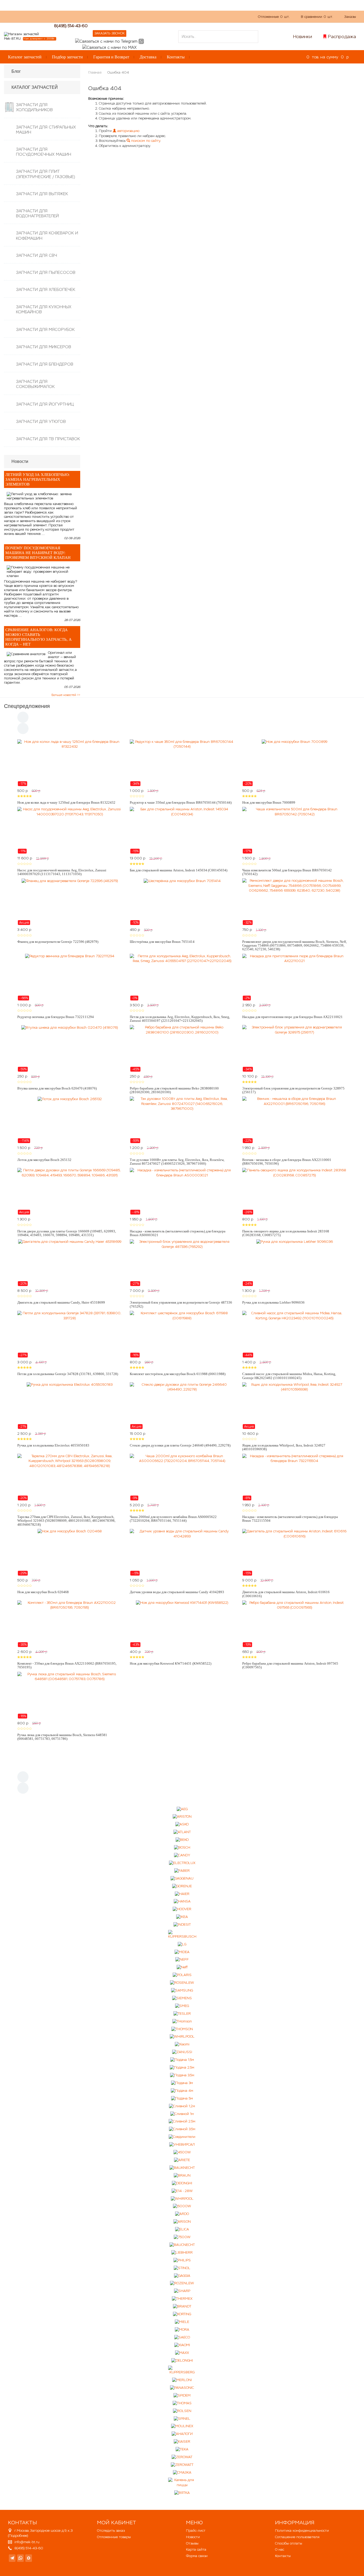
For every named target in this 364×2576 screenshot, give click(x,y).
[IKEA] (182, 1917)
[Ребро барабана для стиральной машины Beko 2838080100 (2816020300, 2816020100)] (182, 1048)
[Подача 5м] (182, 2098)
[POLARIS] (182, 1975)
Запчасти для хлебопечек (46, 289)
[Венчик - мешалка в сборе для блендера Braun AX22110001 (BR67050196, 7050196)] (294, 1120)
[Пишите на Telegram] (106, 41)
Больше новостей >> (66, 695)
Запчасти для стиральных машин (46, 130)
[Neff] (182, 1967)
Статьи (142, 16)
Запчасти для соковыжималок (35, 384)
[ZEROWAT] (182, 2457)
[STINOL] (182, 2268)
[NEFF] (182, 1960)
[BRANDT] (182, 2307)
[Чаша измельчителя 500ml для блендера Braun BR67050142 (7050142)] (294, 830)
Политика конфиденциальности (302, 2531)
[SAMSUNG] (182, 1991)
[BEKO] (182, 1840)
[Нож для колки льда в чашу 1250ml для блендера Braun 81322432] (70, 763)
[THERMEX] (182, 2299)
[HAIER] (182, 1894)
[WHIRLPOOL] (182, 2037)
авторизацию (128, 131)
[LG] (182, 1944)
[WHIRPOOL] (182, 2199)
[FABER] (182, 1871)
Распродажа (342, 37)
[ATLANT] (182, 1832)
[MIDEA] (182, 1952)
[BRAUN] (182, 2175)
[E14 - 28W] (182, 2191)
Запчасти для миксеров (44, 347)
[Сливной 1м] (182, 2114)
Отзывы (192, 2543)
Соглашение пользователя (297, 2537)
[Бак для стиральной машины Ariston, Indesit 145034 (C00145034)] (182, 830)
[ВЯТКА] (182, 2493)
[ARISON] (182, 2222)
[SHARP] (182, 2291)
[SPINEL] (182, 2419)
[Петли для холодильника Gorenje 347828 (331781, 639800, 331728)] (70, 1334)
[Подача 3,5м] (182, 2075)
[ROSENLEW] (182, 1983)
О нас (104, 16)
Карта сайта (196, 2549)
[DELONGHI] (182, 2360)
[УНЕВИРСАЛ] (182, 2145)
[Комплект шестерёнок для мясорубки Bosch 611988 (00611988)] (182, 1334)
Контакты (176, 57)
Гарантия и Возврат (111, 57)
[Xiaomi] (182, 2044)
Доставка (148, 57)
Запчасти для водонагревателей (37, 213)
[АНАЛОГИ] (182, 2434)
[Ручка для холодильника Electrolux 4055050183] (70, 1406)
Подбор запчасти (67, 57)
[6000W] (182, 2206)
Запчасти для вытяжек (42, 194)
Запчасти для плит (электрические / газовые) (45, 174)
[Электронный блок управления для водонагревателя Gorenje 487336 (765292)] (182, 1263)
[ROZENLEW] (182, 2283)
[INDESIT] (182, 1925)
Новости (193, 2537)
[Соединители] (182, 2137)
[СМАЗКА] (182, 2473)
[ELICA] (182, 2230)
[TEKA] (182, 2449)
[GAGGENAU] (182, 1878)
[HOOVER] (182, 1909)
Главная (95, 72)
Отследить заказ (111, 2531)
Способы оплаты (289, 2543)
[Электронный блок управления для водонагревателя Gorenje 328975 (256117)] (294, 1048)
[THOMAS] (182, 2403)
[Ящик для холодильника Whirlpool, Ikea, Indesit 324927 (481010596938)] (294, 1406)
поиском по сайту (145, 141)
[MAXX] (182, 2353)
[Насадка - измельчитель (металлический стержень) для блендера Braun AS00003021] (182, 1191)
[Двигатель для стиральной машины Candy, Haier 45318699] (70, 1263)
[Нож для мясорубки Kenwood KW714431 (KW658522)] (182, 1624)
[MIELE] (182, 2322)
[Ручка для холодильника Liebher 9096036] (294, 1263)
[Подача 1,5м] (182, 2060)
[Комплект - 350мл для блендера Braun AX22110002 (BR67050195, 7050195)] (70, 1624)
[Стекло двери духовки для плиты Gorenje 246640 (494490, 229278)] (182, 1406)
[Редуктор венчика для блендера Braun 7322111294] (70, 977)
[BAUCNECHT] (182, 2245)
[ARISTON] (182, 1817)
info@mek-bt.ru (27, 2542)
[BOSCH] (182, 1848)
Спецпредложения (27, 706)
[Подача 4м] (182, 2091)
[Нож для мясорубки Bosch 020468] (70, 1552)
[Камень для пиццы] (182, 2483)
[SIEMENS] (182, 1998)
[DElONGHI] (182, 2183)
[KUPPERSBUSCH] (182, 1935)
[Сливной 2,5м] (182, 2122)
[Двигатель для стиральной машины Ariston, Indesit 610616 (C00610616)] (294, 1552)
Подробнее (18, 2536)
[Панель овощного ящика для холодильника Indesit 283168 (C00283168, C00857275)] (294, 1191)
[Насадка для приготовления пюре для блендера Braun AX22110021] (294, 977)
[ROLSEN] (182, 2411)
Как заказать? (80, 16)
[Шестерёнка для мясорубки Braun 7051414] (182, 902)
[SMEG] (182, 2006)
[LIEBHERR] (182, 2253)
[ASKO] (182, 1824)
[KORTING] (182, 2314)
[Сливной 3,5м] (182, 2129)
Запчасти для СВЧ (37, 255)
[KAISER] (182, 2442)
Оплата (123, 16)
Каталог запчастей (25, 57)
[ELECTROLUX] (182, 1863)
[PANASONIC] (182, 2388)
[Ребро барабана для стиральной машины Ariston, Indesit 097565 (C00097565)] (294, 1624)
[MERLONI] (182, 2380)
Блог (16, 71)
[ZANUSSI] (182, 2052)
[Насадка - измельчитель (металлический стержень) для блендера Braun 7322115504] (294, 1477)
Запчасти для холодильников (34, 107)
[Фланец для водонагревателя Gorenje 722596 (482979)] (70, 902)
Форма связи (197, 2556)
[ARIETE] (182, 2160)
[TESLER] (182, 2014)
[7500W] (182, 2237)
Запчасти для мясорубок (45, 329)
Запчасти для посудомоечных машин (44, 152)
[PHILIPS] (182, 2260)
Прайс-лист (196, 2531)
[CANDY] (182, 1855)
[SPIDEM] (182, 2395)
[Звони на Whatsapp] (141, 41)
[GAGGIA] (182, 2276)
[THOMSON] (182, 2029)
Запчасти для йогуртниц (45, 404)
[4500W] (182, 2152)
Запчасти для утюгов (41, 421)
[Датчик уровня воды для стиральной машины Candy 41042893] (182, 1552)
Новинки (303, 37)
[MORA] (182, 2330)
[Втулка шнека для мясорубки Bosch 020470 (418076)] (70, 1048)
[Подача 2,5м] (182, 2068)
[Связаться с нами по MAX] (29, 2558)
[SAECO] (182, 2337)
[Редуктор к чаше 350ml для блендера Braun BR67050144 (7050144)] (182, 763)
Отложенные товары (114, 2537)
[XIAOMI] (182, 2345)
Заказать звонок (110, 33)
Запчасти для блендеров (45, 364)
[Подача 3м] (182, 2083)
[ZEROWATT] (182, 2465)
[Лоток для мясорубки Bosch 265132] (70, 1120)
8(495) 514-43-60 (71, 26)
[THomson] (182, 2021)
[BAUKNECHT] (182, 2168)
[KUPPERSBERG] (182, 2370)
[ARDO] (182, 2214)
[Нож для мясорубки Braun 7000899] (294, 763)
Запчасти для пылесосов (46, 272)
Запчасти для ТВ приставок (48, 439)
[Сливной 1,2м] (182, 2106)
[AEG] (182, 1809)
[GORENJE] (182, 1886)
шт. (274, 17)
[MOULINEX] (182, 2426)
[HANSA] (182, 1902)
